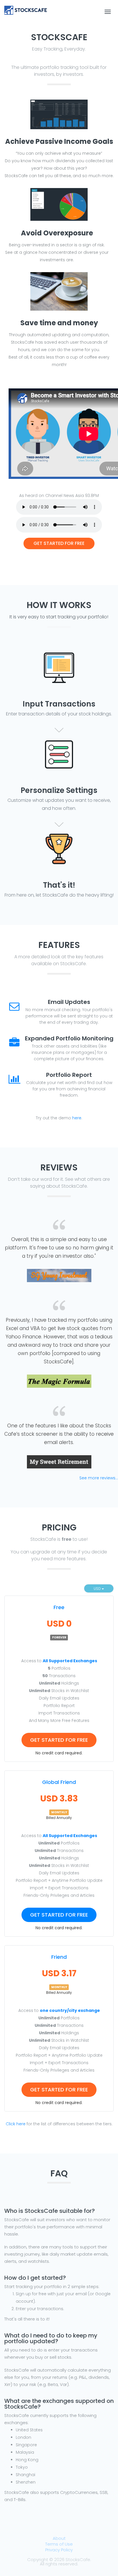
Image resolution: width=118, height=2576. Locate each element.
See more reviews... (99, 1478)
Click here (16, 2124)
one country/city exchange (70, 2010)
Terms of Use (59, 2544)
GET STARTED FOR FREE (59, 543)
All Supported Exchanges (70, 1661)
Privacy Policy (59, 2550)
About (59, 2538)
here (77, 1118)
